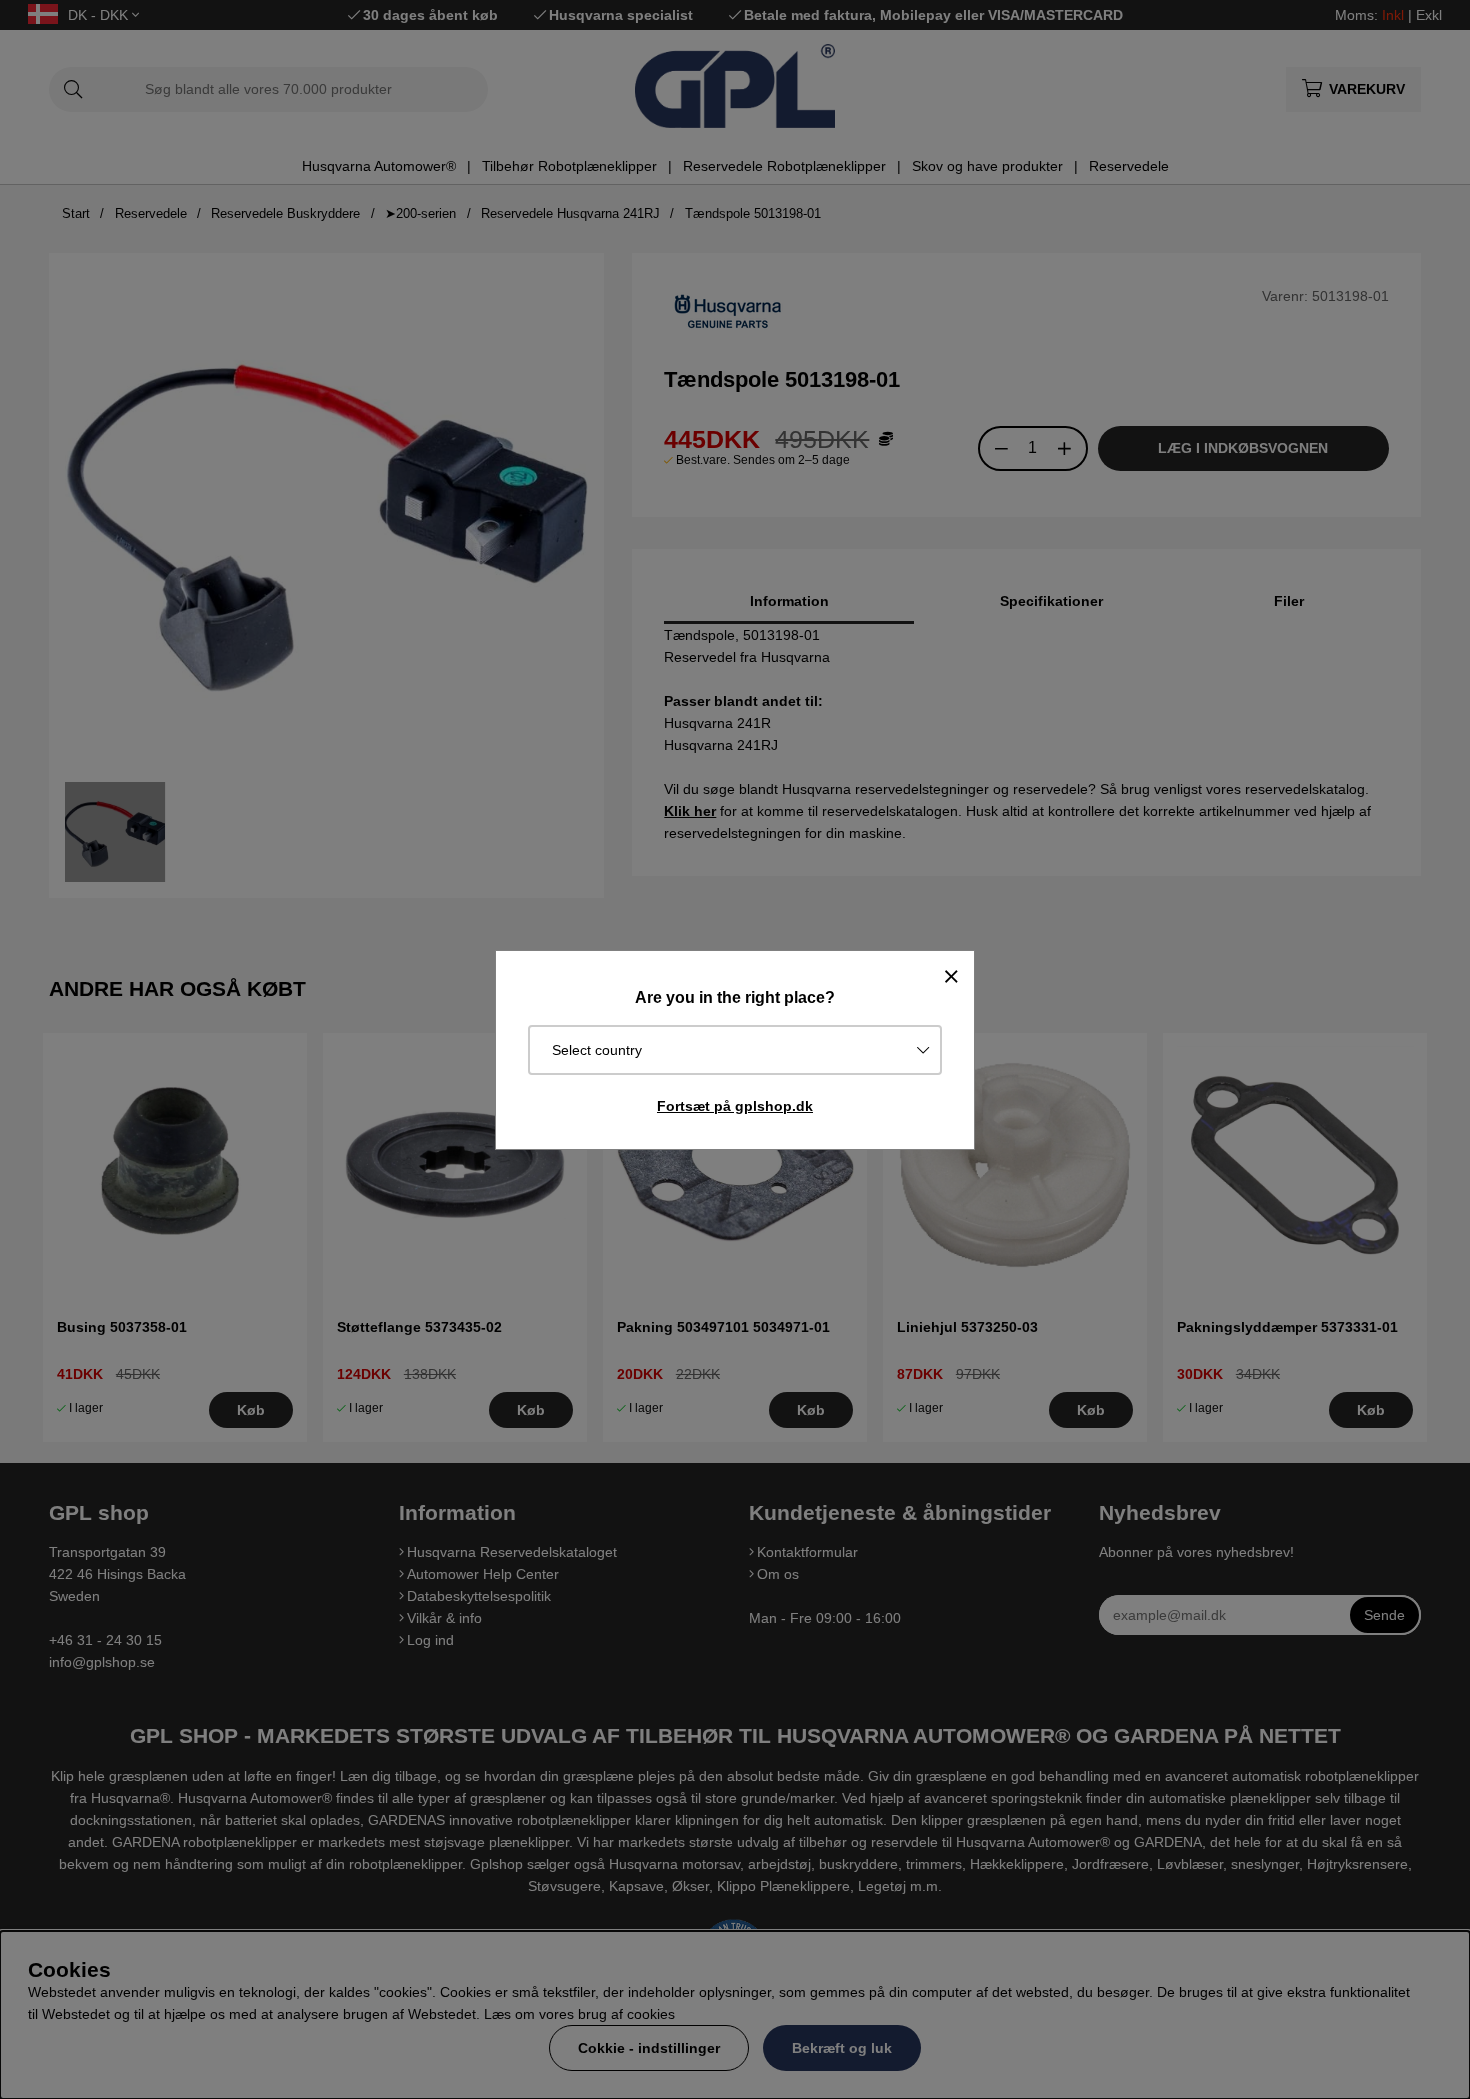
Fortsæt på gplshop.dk (735, 1106)
